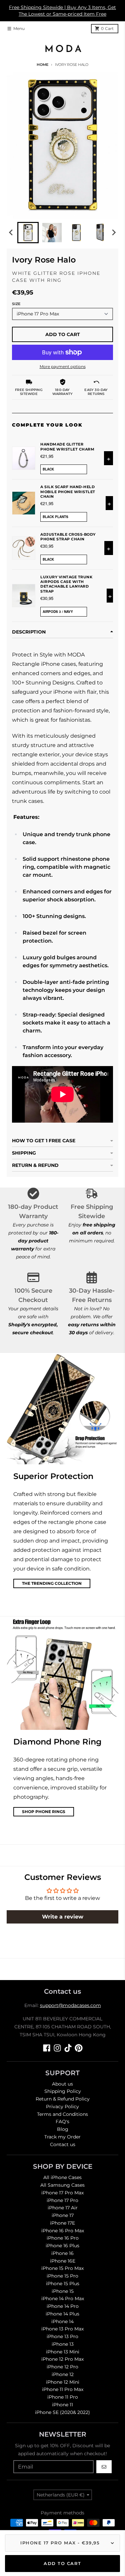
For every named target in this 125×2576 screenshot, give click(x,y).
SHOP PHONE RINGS (44, 1812)
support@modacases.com (70, 2005)
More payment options (63, 367)
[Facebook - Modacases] (47, 2048)
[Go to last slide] (11, 233)
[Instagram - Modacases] (57, 2048)
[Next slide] (114, 233)
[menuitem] (28, 233)
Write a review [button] (63, 1917)
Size (16, 304)
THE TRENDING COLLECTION (52, 1583)
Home (42, 65)
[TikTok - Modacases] (68, 2048)
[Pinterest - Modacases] (79, 2048)
